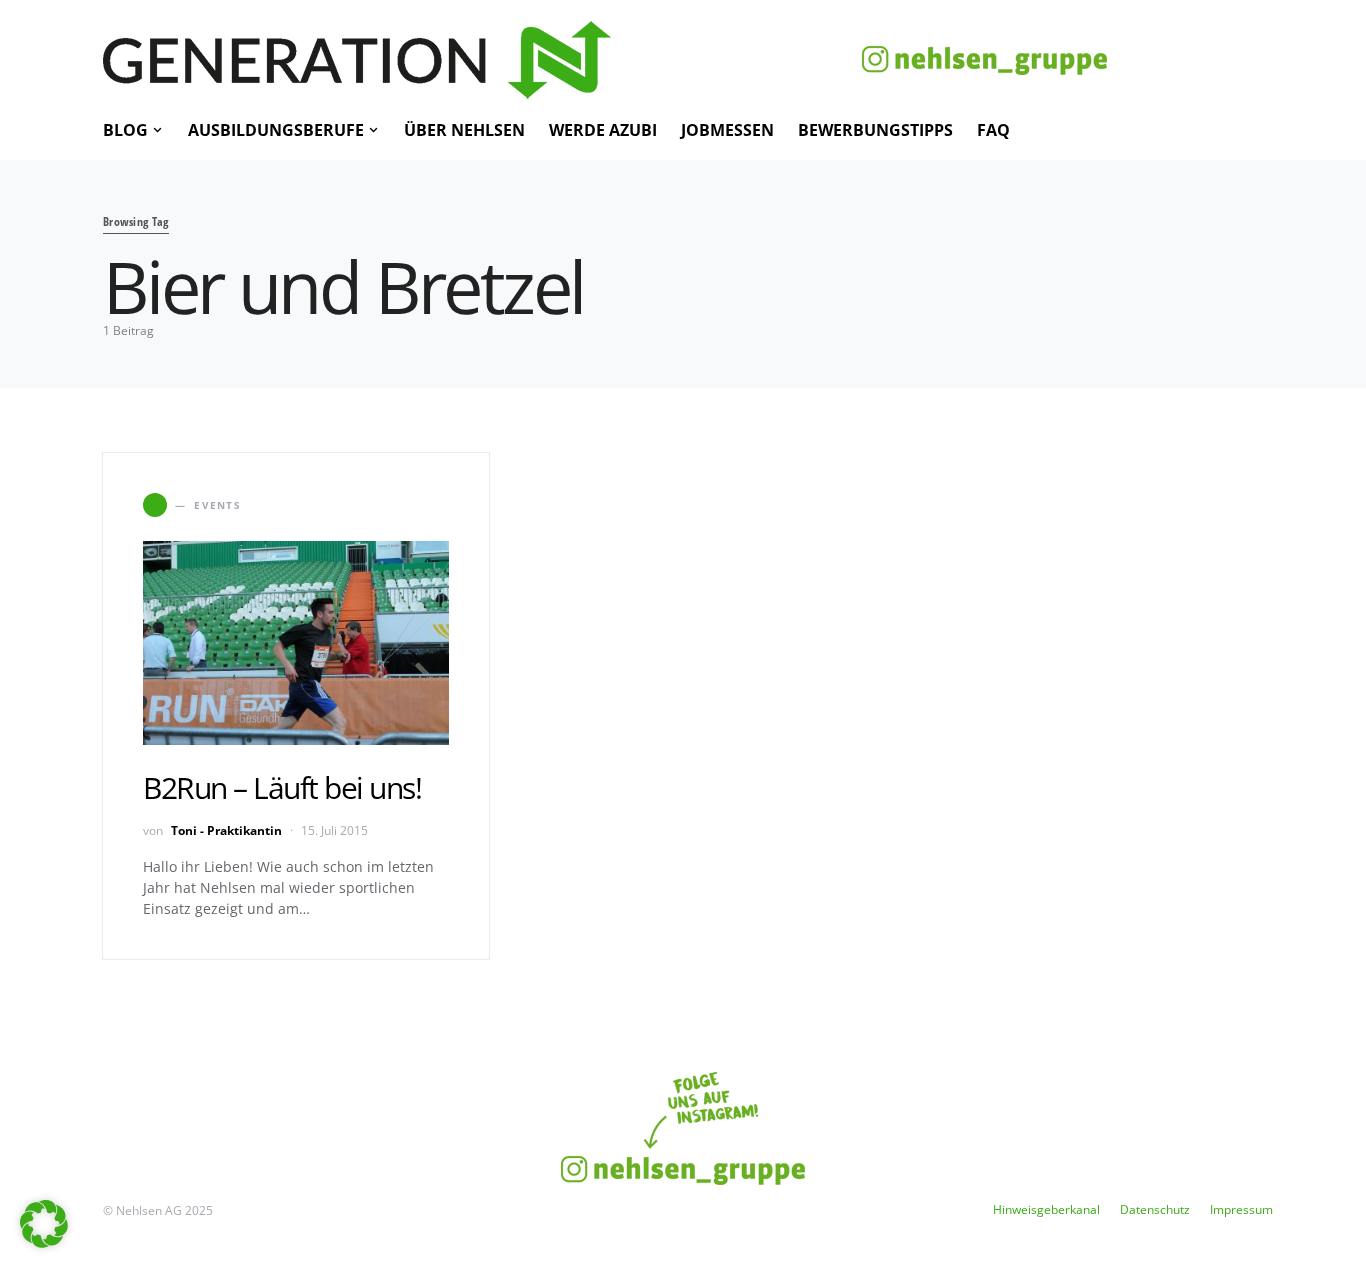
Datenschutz (1155, 1209)
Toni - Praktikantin (226, 830)
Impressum (1241, 1209)
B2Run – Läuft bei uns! (282, 787)
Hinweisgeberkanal (1046, 1209)
